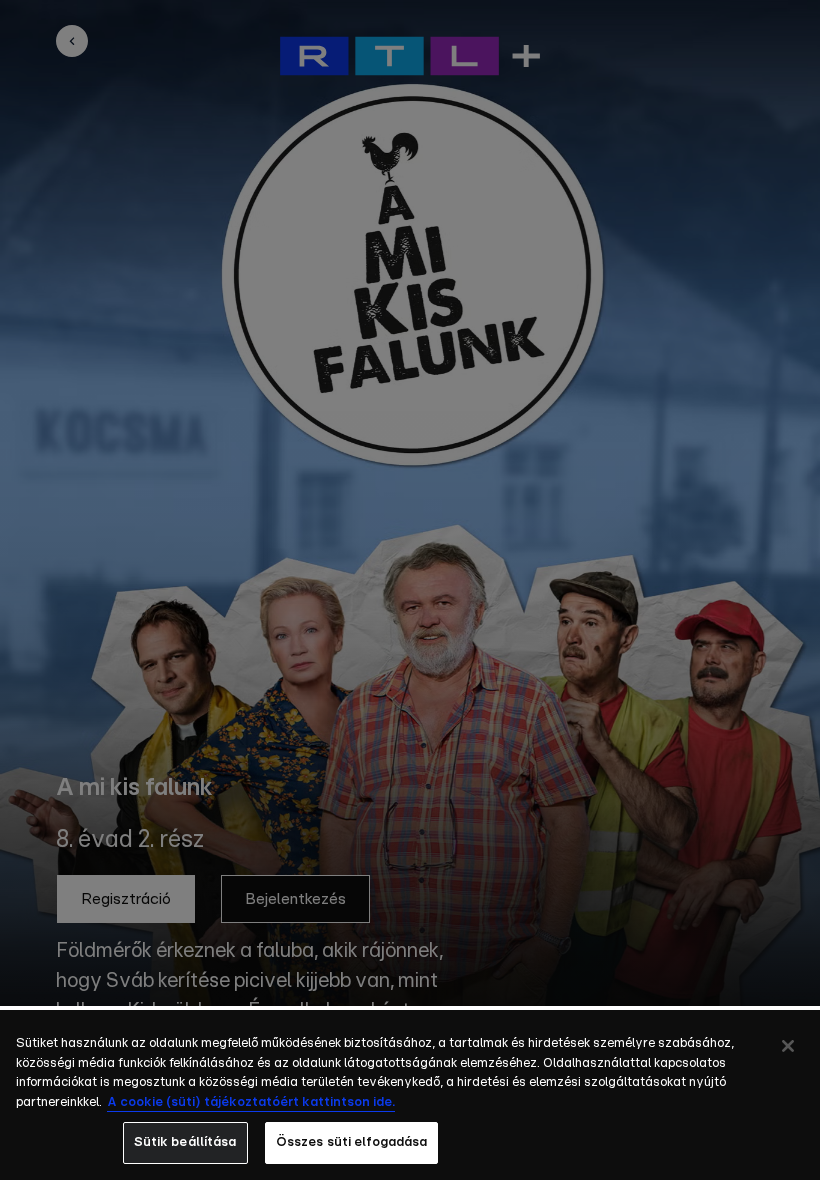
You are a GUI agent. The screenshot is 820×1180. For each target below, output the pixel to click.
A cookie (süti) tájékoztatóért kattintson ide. (251, 1102)
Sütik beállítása (185, 1142)
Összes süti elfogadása (352, 1142)
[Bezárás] (788, 1046)
